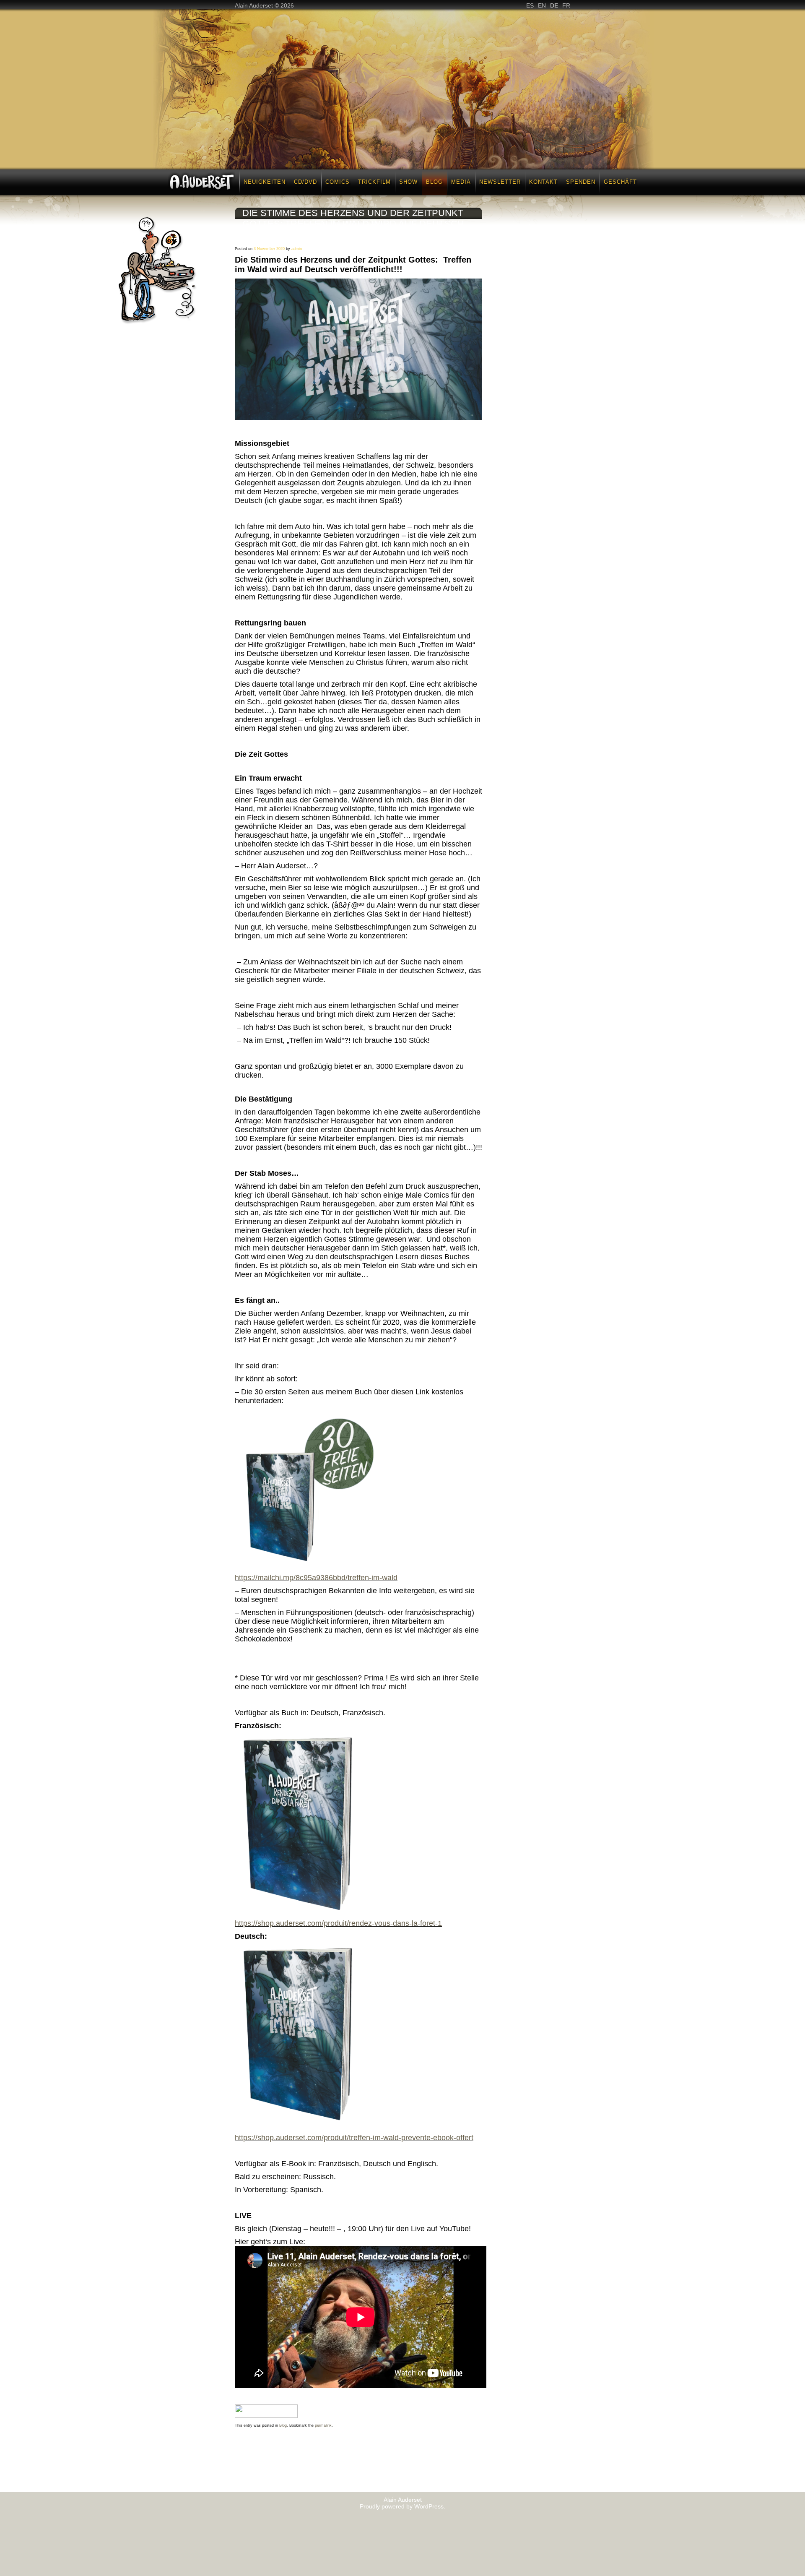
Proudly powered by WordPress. (402, 2506)
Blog (434, 182)
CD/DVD (305, 182)
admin (297, 249)
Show (408, 182)
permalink (323, 2425)
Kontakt (543, 182)
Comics (338, 182)
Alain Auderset (403, 2500)
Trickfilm (374, 182)
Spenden (581, 182)
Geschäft (620, 182)
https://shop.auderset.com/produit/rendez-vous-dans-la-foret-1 (338, 1923)
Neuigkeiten (265, 182)
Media (461, 182)
